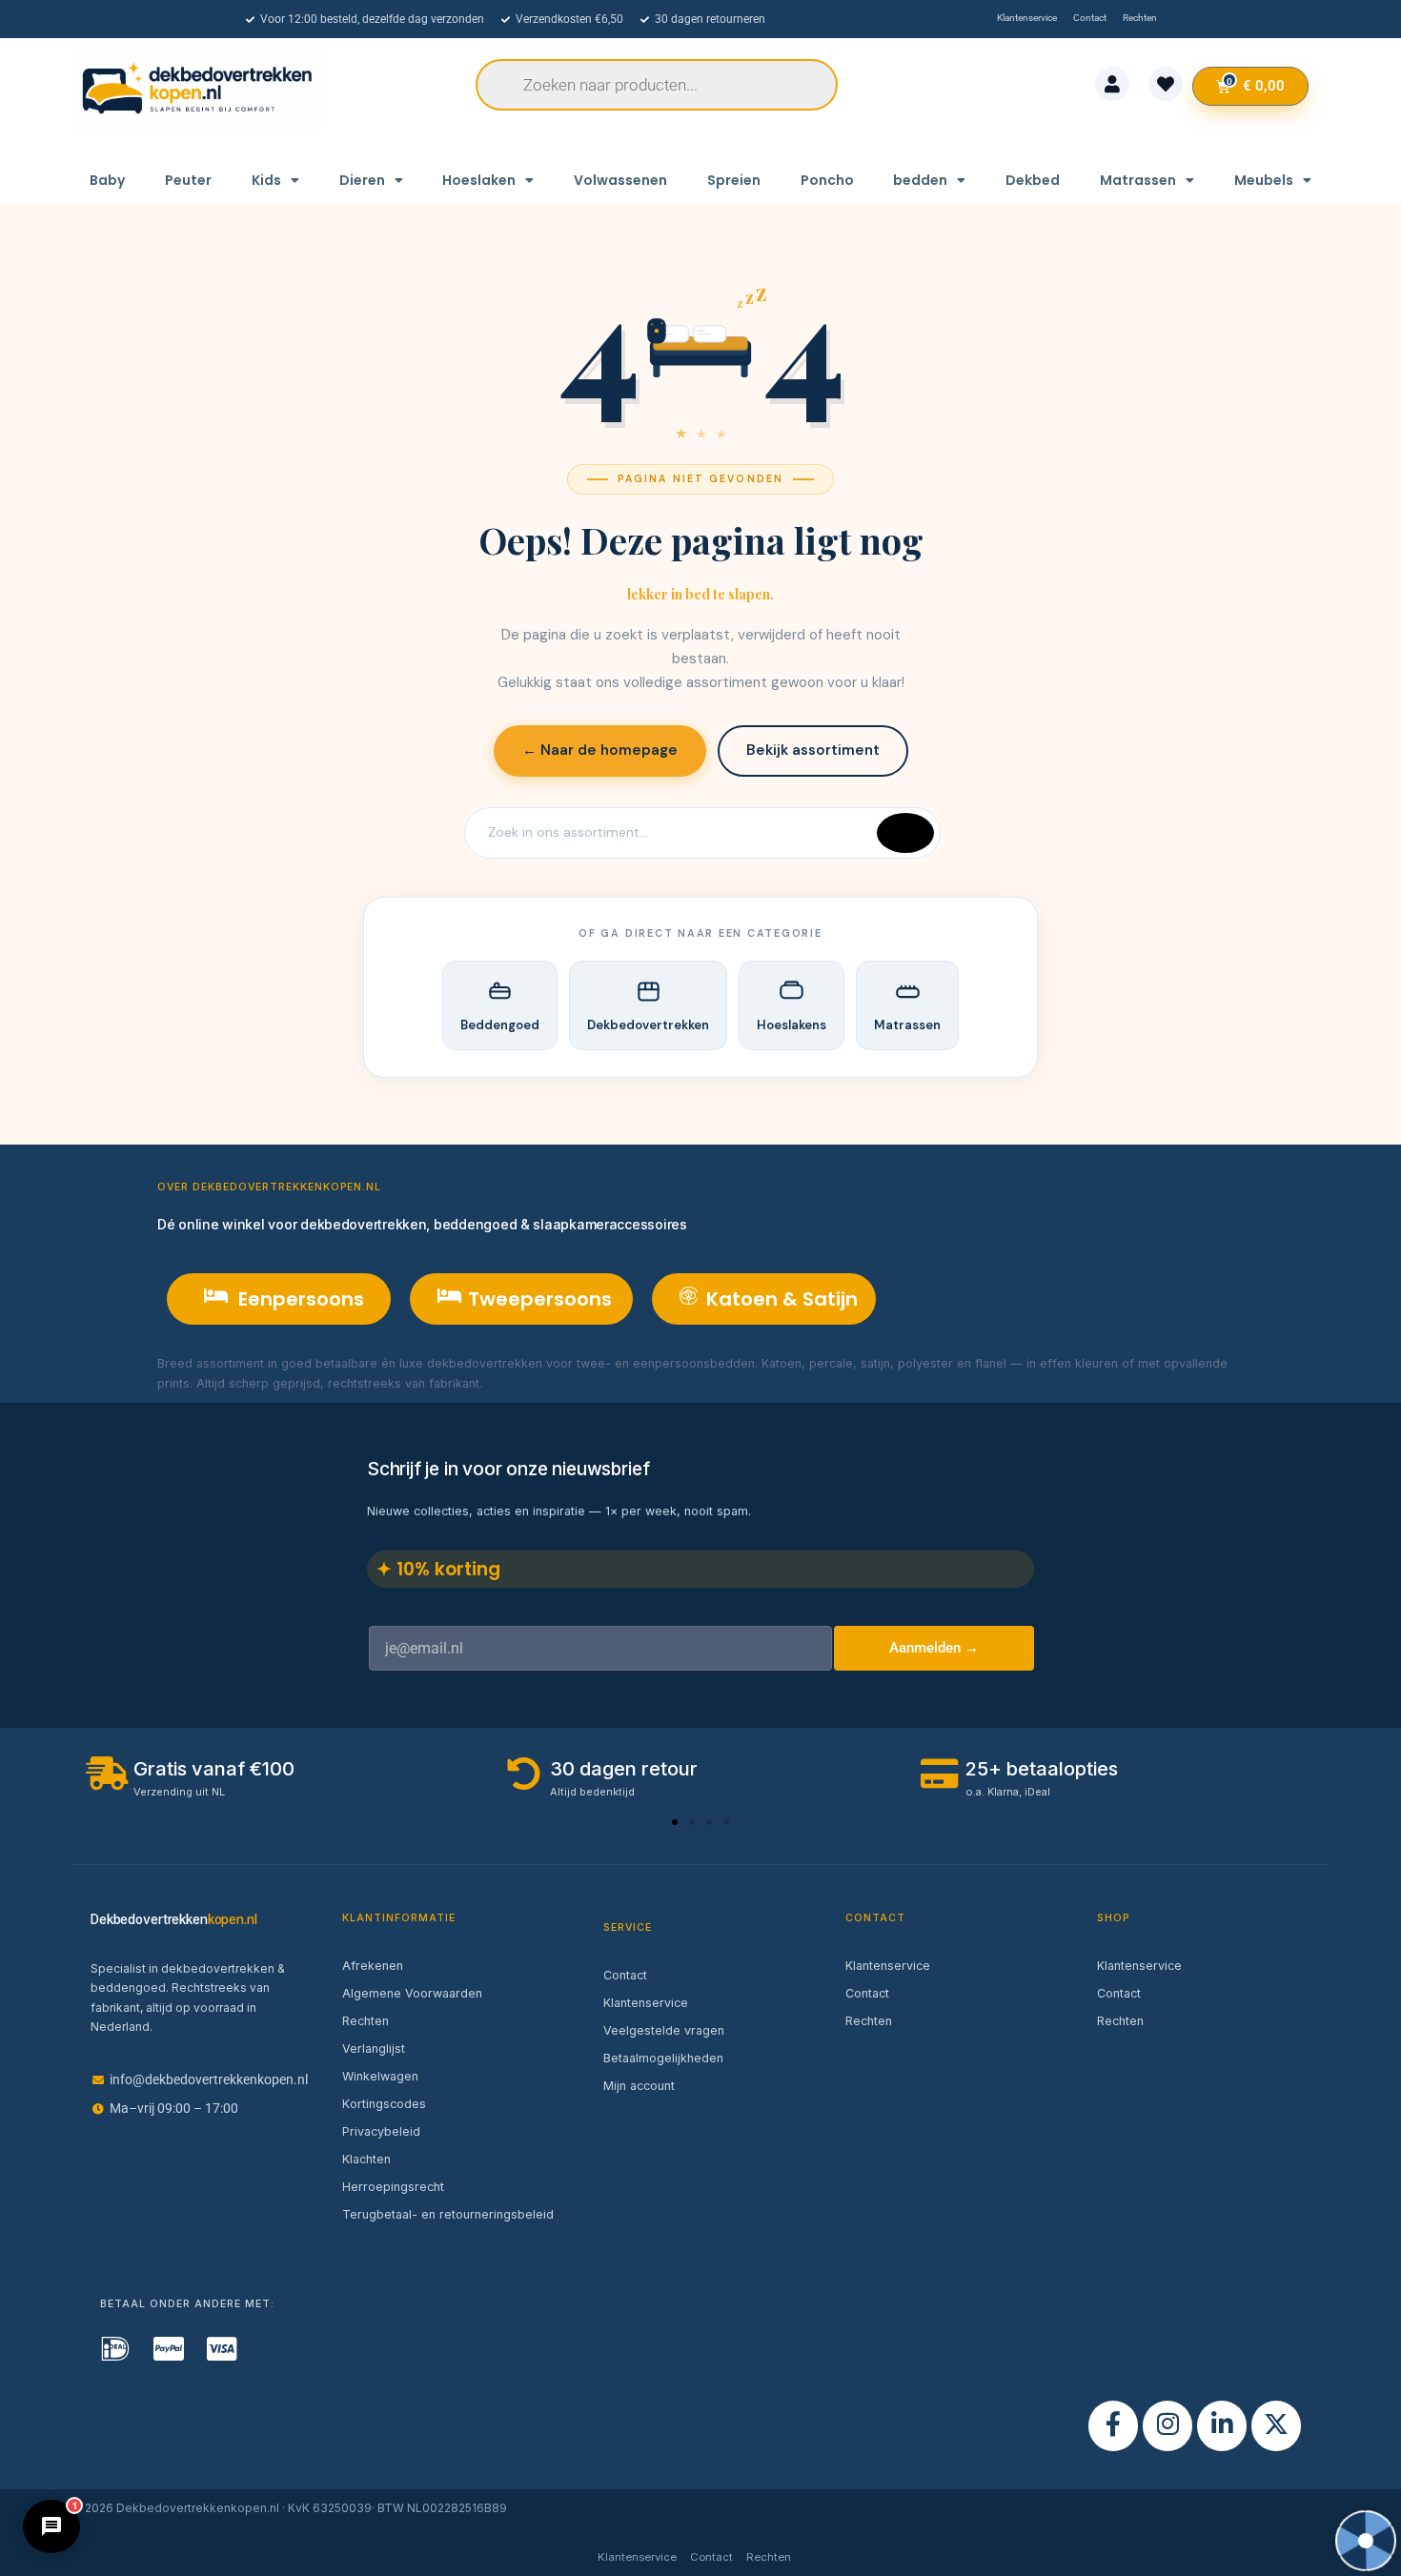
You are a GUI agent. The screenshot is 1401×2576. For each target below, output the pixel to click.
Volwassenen (620, 180)
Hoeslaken (479, 180)
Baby (107, 180)
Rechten (365, 2021)
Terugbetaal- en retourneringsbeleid (448, 2214)
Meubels (1264, 180)
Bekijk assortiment (813, 750)
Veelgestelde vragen (664, 2030)
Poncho (827, 180)
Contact (625, 1975)
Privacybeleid (381, 2131)
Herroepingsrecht (393, 2187)
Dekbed (1033, 180)
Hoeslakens (792, 1025)
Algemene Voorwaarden (412, 1993)
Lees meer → (525, 1383)
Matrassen (1138, 180)
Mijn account (639, 2086)
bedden (920, 180)
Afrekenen (373, 1966)
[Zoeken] (905, 833)
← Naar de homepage (600, 750)
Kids (266, 180)
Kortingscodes (384, 2104)
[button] (675, 1822)
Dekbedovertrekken (648, 1025)
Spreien (734, 180)
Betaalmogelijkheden (663, 2058)
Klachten (366, 2159)
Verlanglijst (374, 2049)
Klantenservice (646, 2003)
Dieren (362, 180)
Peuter (188, 180)
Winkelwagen (380, 2076)
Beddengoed (500, 1025)
